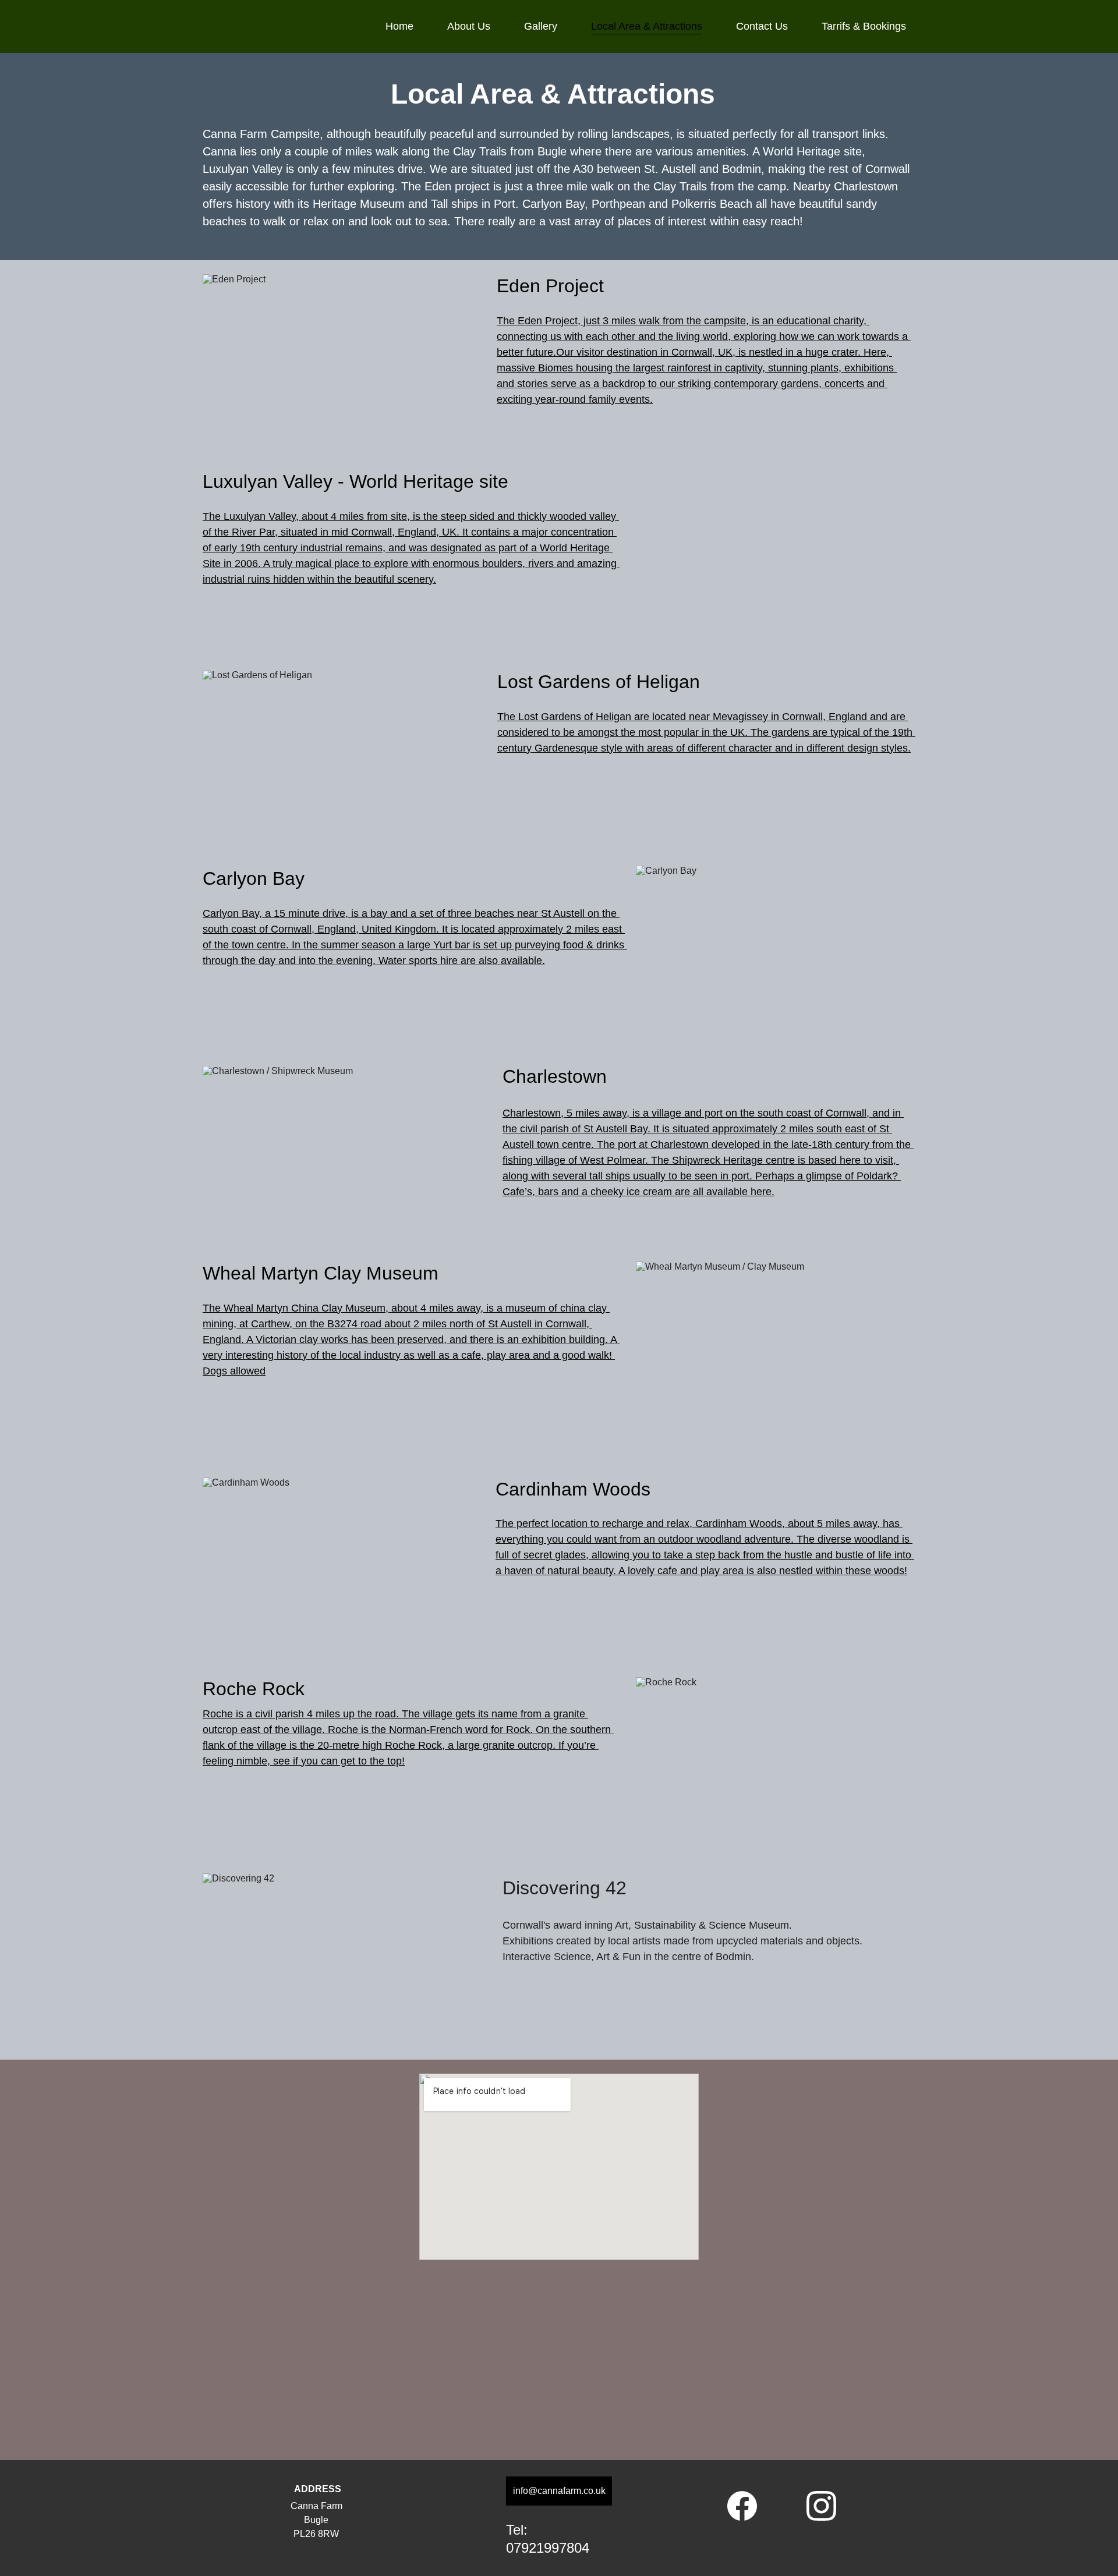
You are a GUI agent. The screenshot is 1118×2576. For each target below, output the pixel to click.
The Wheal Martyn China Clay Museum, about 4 (316, 1308)
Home (399, 26)
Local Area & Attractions (647, 26)
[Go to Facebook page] (748, 2506)
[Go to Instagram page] (821, 2506)
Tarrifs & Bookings (864, 26)
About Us (469, 26)
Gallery (541, 26)
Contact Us (762, 26)
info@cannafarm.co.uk (559, 2491)
